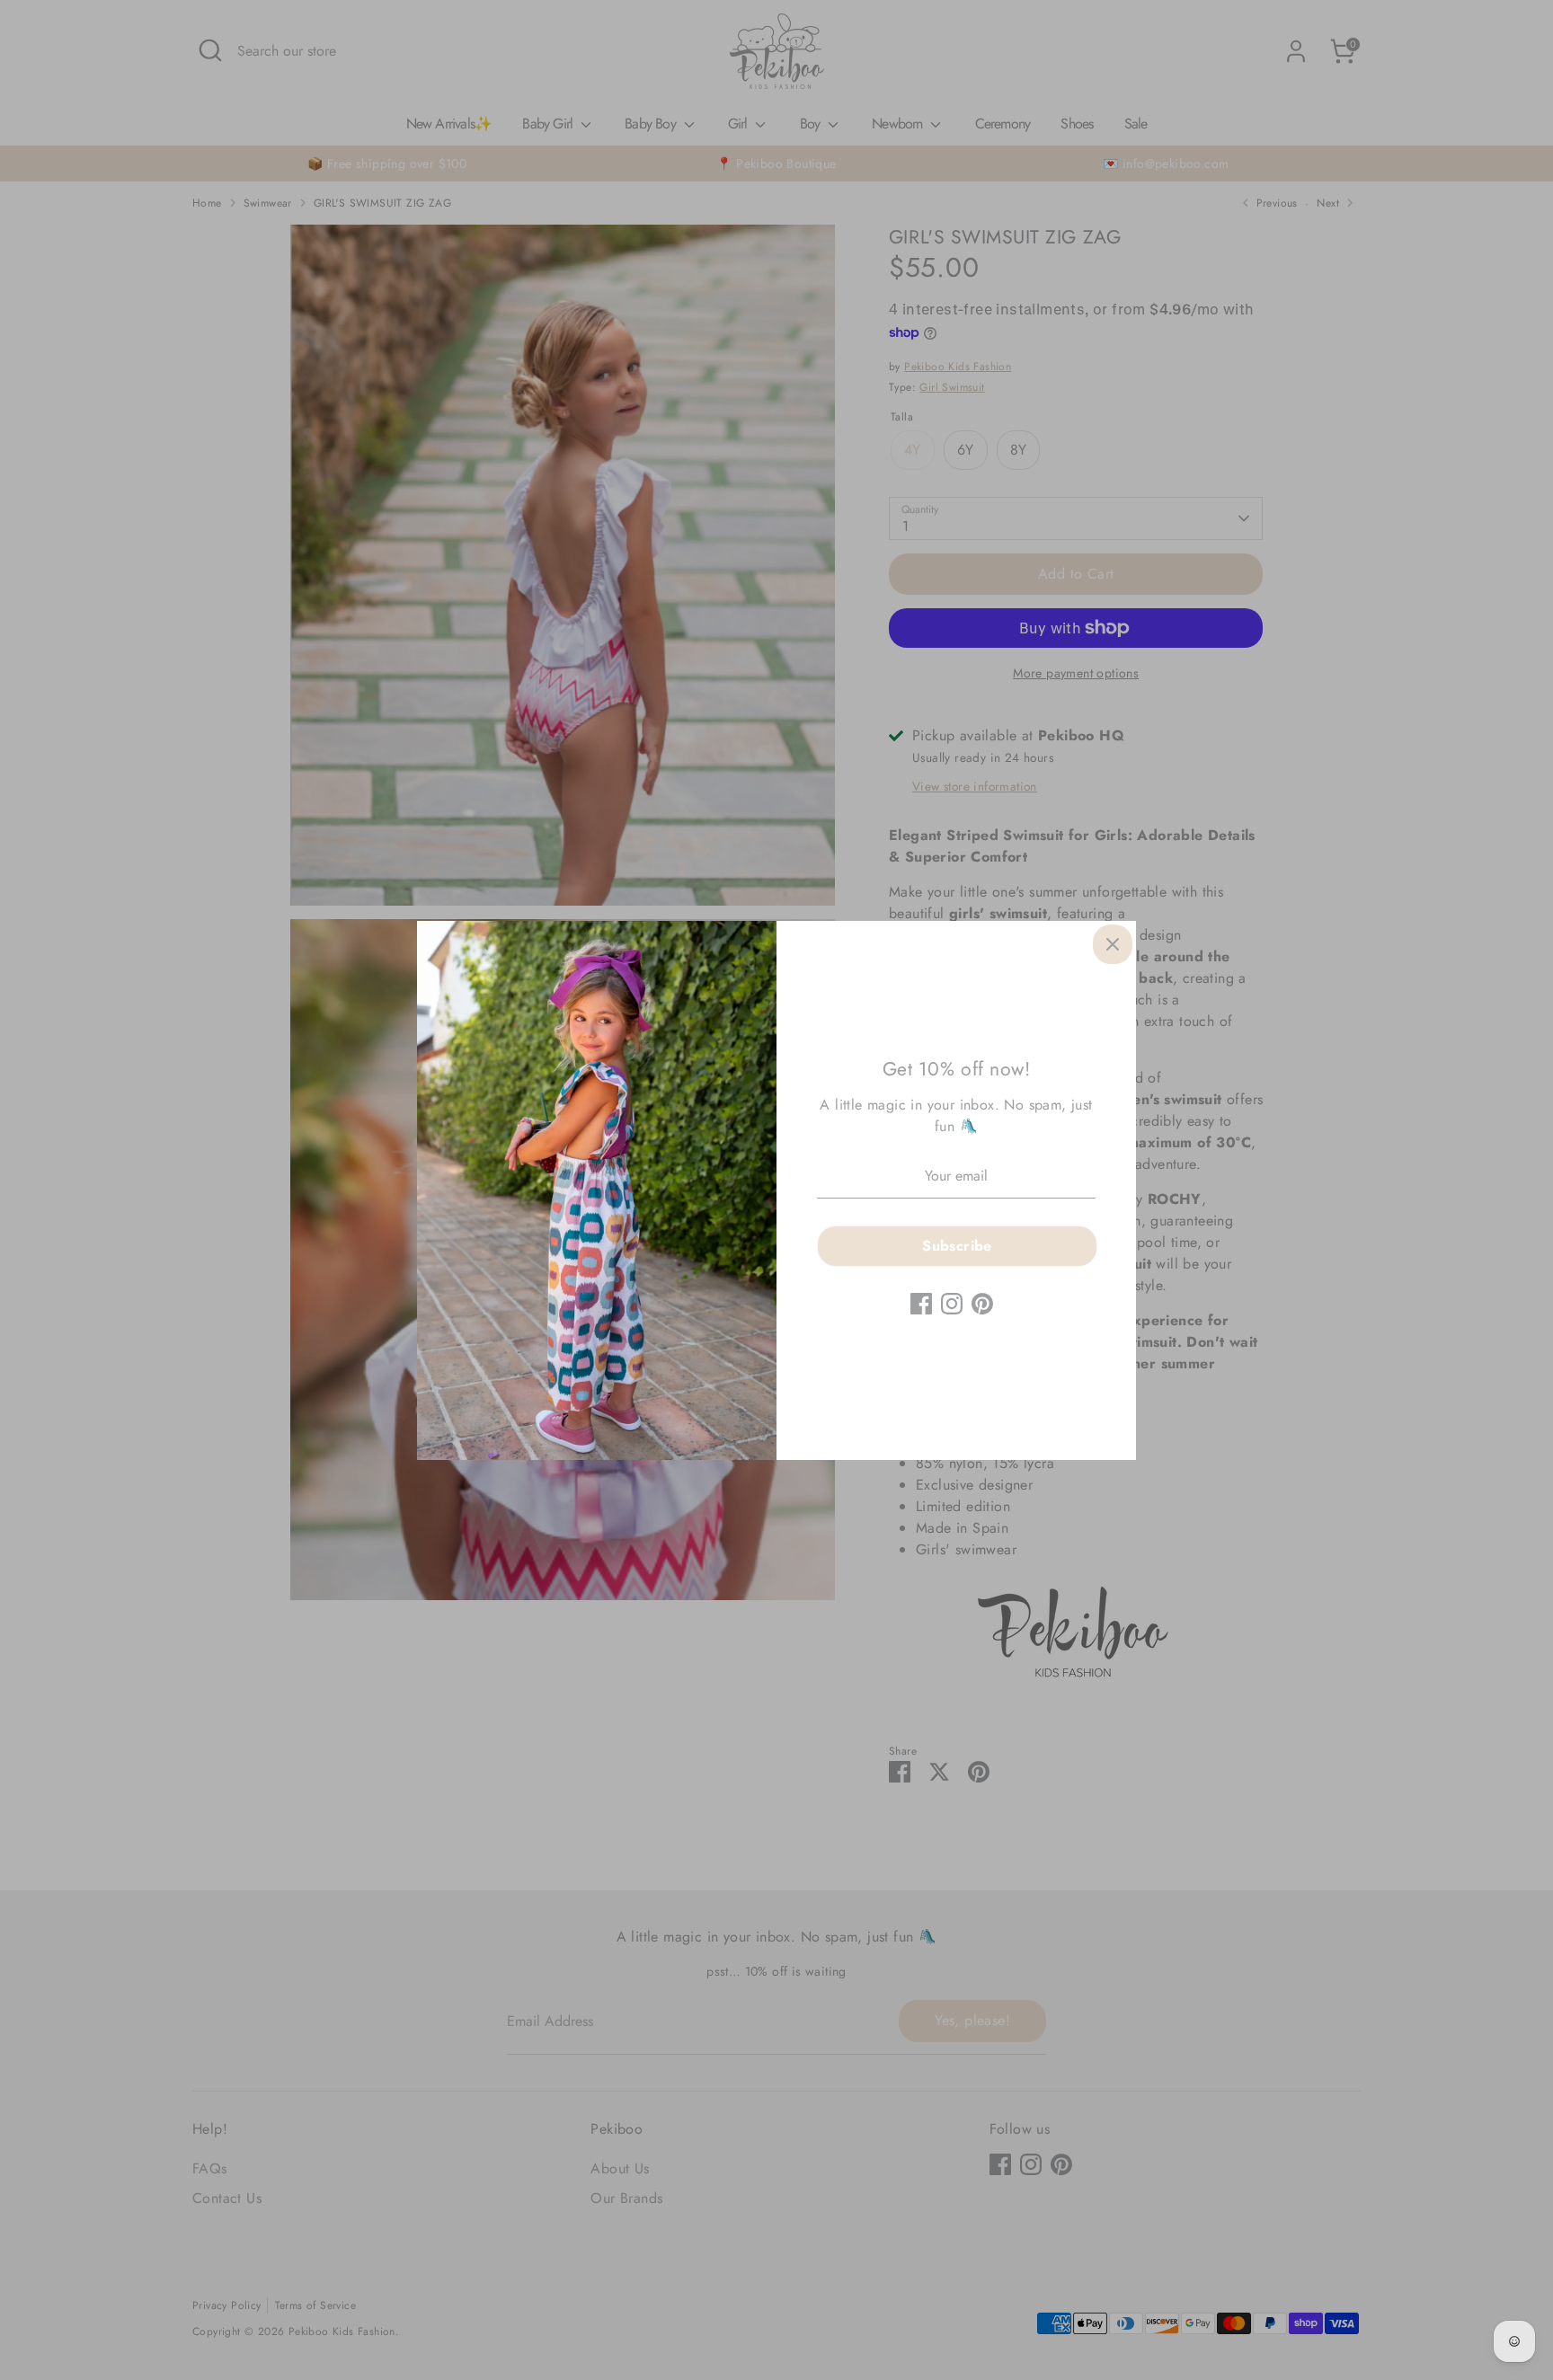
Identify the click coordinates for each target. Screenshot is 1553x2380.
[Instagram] (952, 1304)
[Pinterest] (982, 1304)
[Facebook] (921, 1304)
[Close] (1113, 944)
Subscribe (957, 1246)
